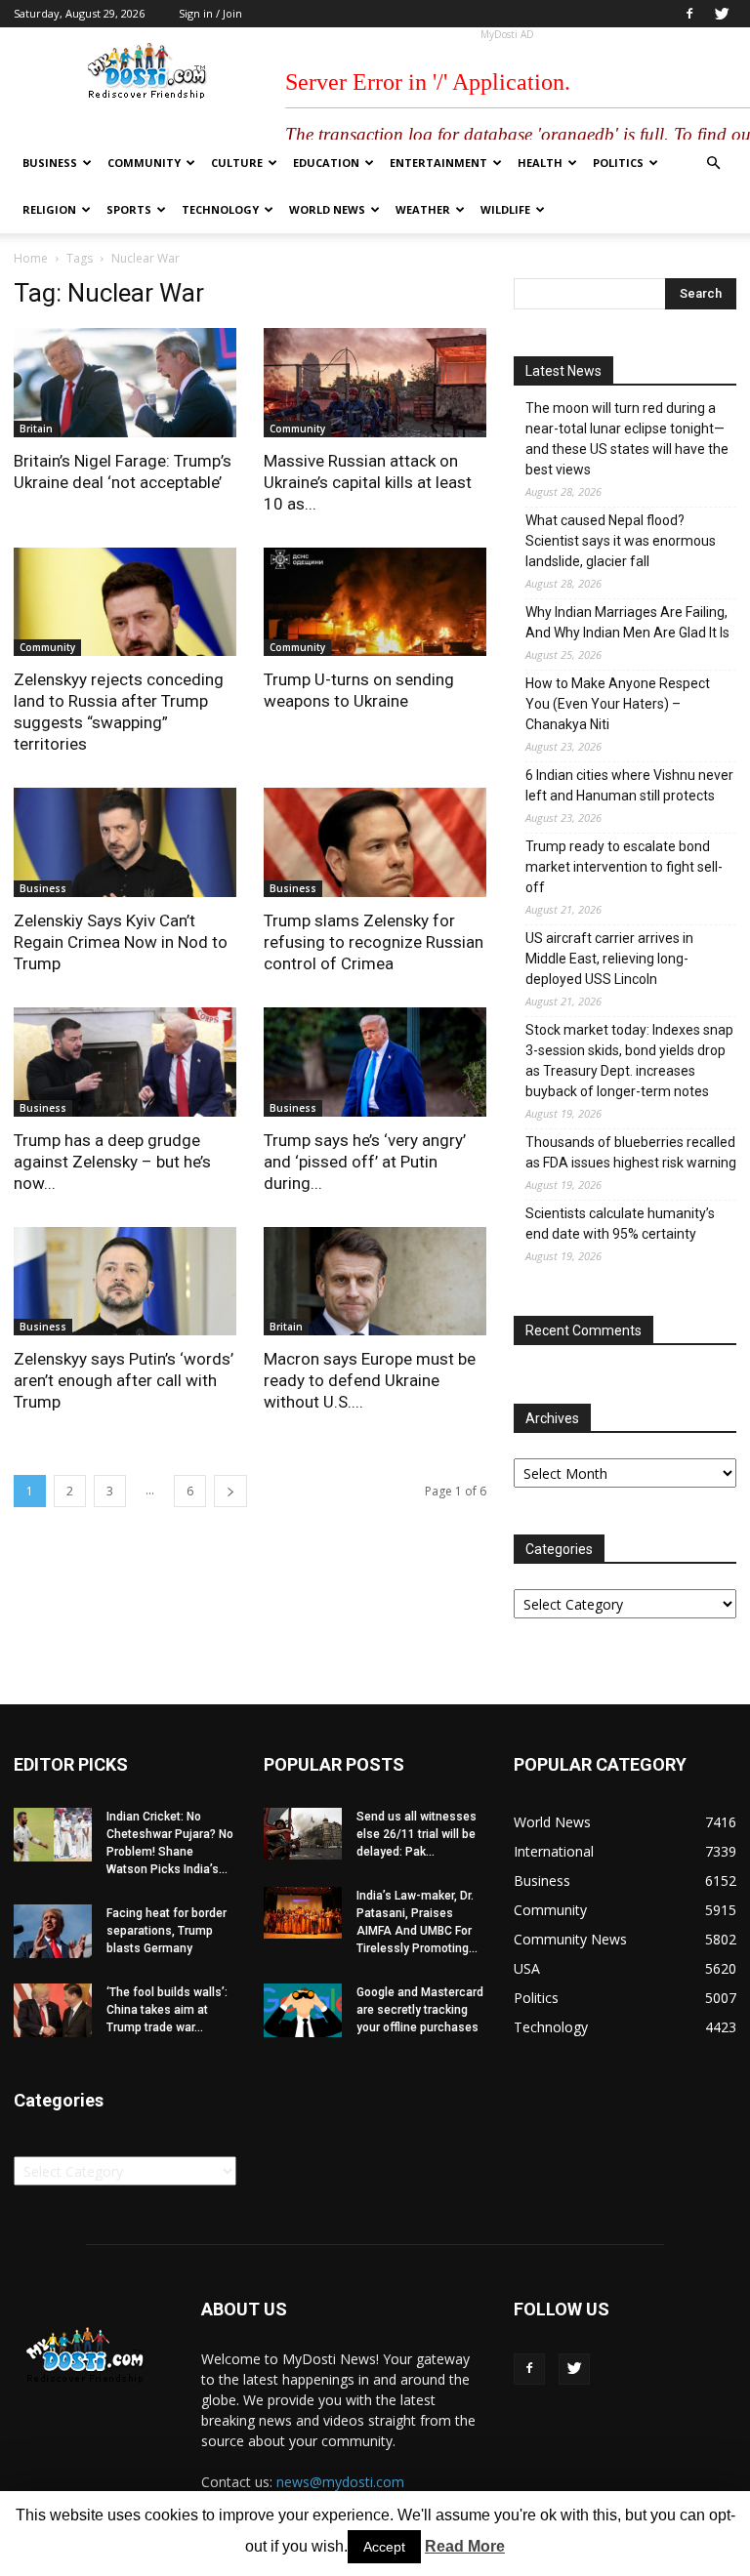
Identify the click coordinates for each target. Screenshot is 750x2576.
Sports (129, 209)
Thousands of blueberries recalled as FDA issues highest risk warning (631, 1152)
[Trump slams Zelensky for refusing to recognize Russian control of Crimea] (375, 842)
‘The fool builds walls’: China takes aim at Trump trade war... (167, 2010)
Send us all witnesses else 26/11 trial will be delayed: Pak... (417, 1834)
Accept (384, 2547)
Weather (423, 209)
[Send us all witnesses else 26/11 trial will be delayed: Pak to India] (303, 1834)
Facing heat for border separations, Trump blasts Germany (167, 1931)
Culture (237, 163)
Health (540, 163)
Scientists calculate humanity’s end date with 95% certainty (620, 1224)
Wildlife (505, 209)
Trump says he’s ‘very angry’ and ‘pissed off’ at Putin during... (365, 1162)
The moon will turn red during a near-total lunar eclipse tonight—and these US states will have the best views (627, 439)
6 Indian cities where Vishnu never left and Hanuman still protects (629, 785)
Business (50, 163)
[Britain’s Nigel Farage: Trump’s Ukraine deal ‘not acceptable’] (125, 383)
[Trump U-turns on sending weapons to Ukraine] (375, 602)
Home (31, 258)
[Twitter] (722, 14)
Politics (618, 163)
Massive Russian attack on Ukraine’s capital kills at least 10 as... (368, 482)
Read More (465, 2546)
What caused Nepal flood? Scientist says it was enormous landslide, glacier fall (621, 541)
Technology (220, 209)
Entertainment (438, 163)
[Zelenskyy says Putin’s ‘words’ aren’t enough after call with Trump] (125, 1282)
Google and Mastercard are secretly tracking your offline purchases (420, 2010)
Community (144, 163)
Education (326, 163)
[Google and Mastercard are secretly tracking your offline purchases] (303, 2010)
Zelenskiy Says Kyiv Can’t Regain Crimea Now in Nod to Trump (121, 942)
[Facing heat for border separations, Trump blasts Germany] (53, 1931)
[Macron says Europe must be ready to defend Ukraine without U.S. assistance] (375, 1282)
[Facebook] (689, 14)
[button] (713, 164)
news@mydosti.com (340, 2482)
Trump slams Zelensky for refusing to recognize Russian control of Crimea (374, 942)
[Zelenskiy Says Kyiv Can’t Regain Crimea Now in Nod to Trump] (125, 842)
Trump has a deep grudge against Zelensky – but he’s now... (112, 1162)
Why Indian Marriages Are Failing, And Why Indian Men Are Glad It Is (627, 622)
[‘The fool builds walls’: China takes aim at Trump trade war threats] (53, 2010)
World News (327, 209)
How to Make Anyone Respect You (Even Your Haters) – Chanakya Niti (618, 704)
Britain (36, 429)
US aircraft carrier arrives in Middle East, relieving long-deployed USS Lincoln (609, 959)
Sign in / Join (210, 13)
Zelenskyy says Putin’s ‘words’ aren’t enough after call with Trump (124, 1380)
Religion (49, 209)
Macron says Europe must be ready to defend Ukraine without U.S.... (370, 1380)
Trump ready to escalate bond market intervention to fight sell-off (624, 867)
